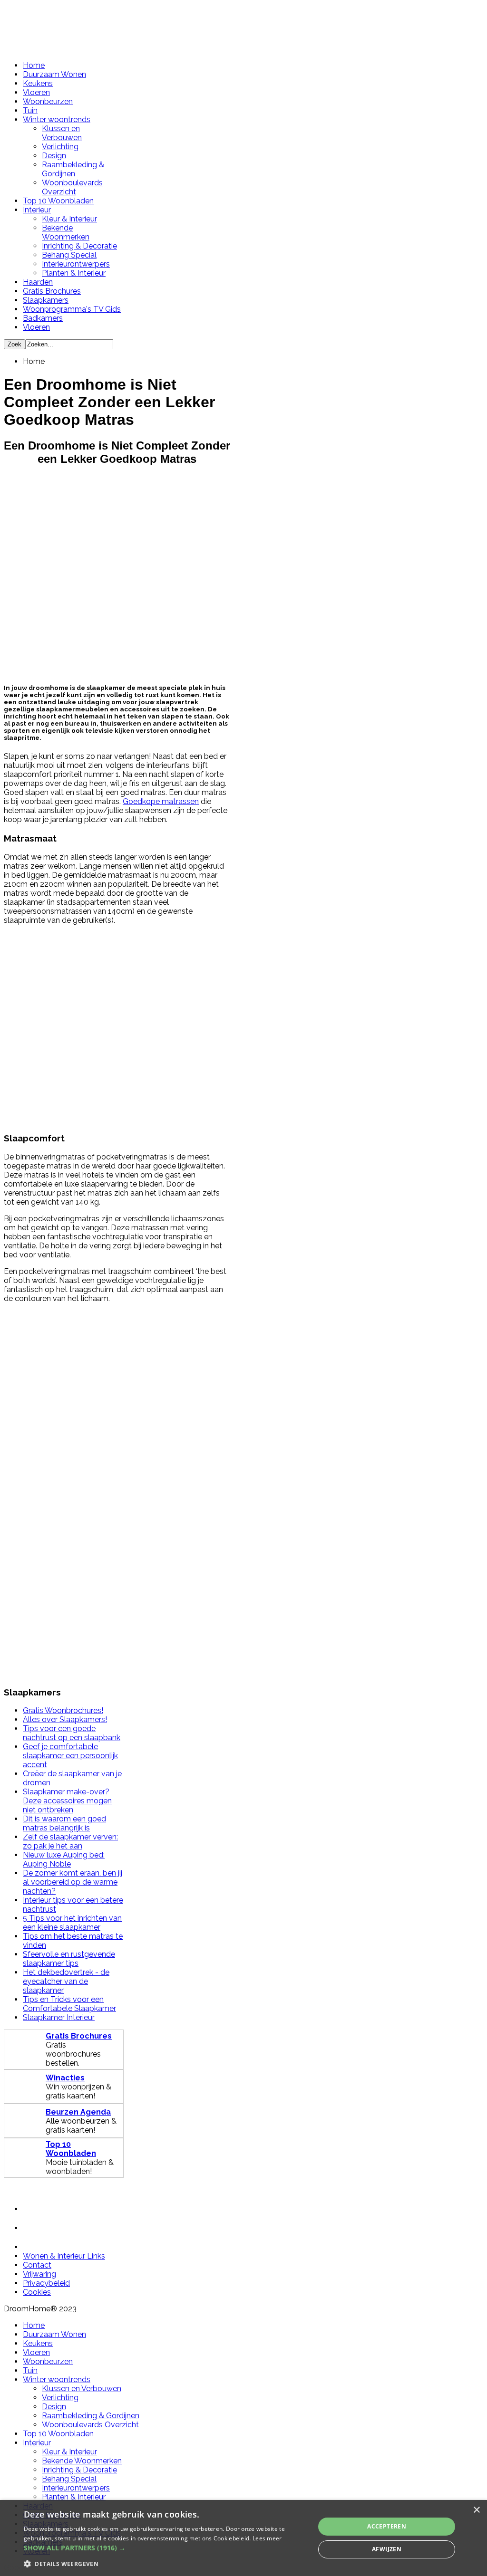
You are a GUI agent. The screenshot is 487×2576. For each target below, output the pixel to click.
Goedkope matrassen (161, 801)
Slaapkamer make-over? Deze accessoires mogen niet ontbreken (67, 1801)
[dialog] (243, 2538)
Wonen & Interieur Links (64, 2256)
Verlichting (60, 147)
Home (34, 65)
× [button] (476, 2510)
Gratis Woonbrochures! (63, 1710)
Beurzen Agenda (78, 2112)
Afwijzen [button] (387, 2549)
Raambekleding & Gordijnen (73, 169)
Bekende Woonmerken (66, 232)
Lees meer (267, 2538)
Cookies (37, 2292)
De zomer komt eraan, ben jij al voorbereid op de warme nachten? (73, 1882)
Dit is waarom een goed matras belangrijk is (64, 1823)
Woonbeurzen (48, 101)
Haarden (38, 282)
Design (54, 156)
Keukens (38, 83)
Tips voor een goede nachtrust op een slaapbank (72, 1733)
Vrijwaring (39, 2274)
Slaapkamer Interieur (59, 2017)
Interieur (37, 210)
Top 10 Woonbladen (58, 201)
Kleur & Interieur (69, 219)
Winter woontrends (57, 120)
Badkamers (43, 318)
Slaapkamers (46, 300)
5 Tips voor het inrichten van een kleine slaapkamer (72, 1923)
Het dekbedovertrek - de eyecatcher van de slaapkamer (66, 1981)
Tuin (30, 110)
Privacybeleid (46, 2283)
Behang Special (69, 255)
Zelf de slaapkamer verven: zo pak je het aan (70, 1841)
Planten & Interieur (74, 273)
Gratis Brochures (52, 291)
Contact (37, 2265)
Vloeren (36, 92)
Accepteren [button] (387, 2526)
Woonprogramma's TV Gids (72, 309)
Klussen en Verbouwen (62, 133)
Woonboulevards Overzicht (72, 187)
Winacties (65, 2078)
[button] (165, 2548)
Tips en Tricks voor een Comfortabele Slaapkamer (69, 2004)
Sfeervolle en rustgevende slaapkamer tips (69, 1959)
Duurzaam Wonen (54, 74)
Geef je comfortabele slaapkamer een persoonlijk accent (70, 1756)
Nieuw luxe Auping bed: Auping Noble (64, 1859)
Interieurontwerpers (76, 264)
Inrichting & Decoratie (79, 246)
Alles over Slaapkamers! (65, 1719)
